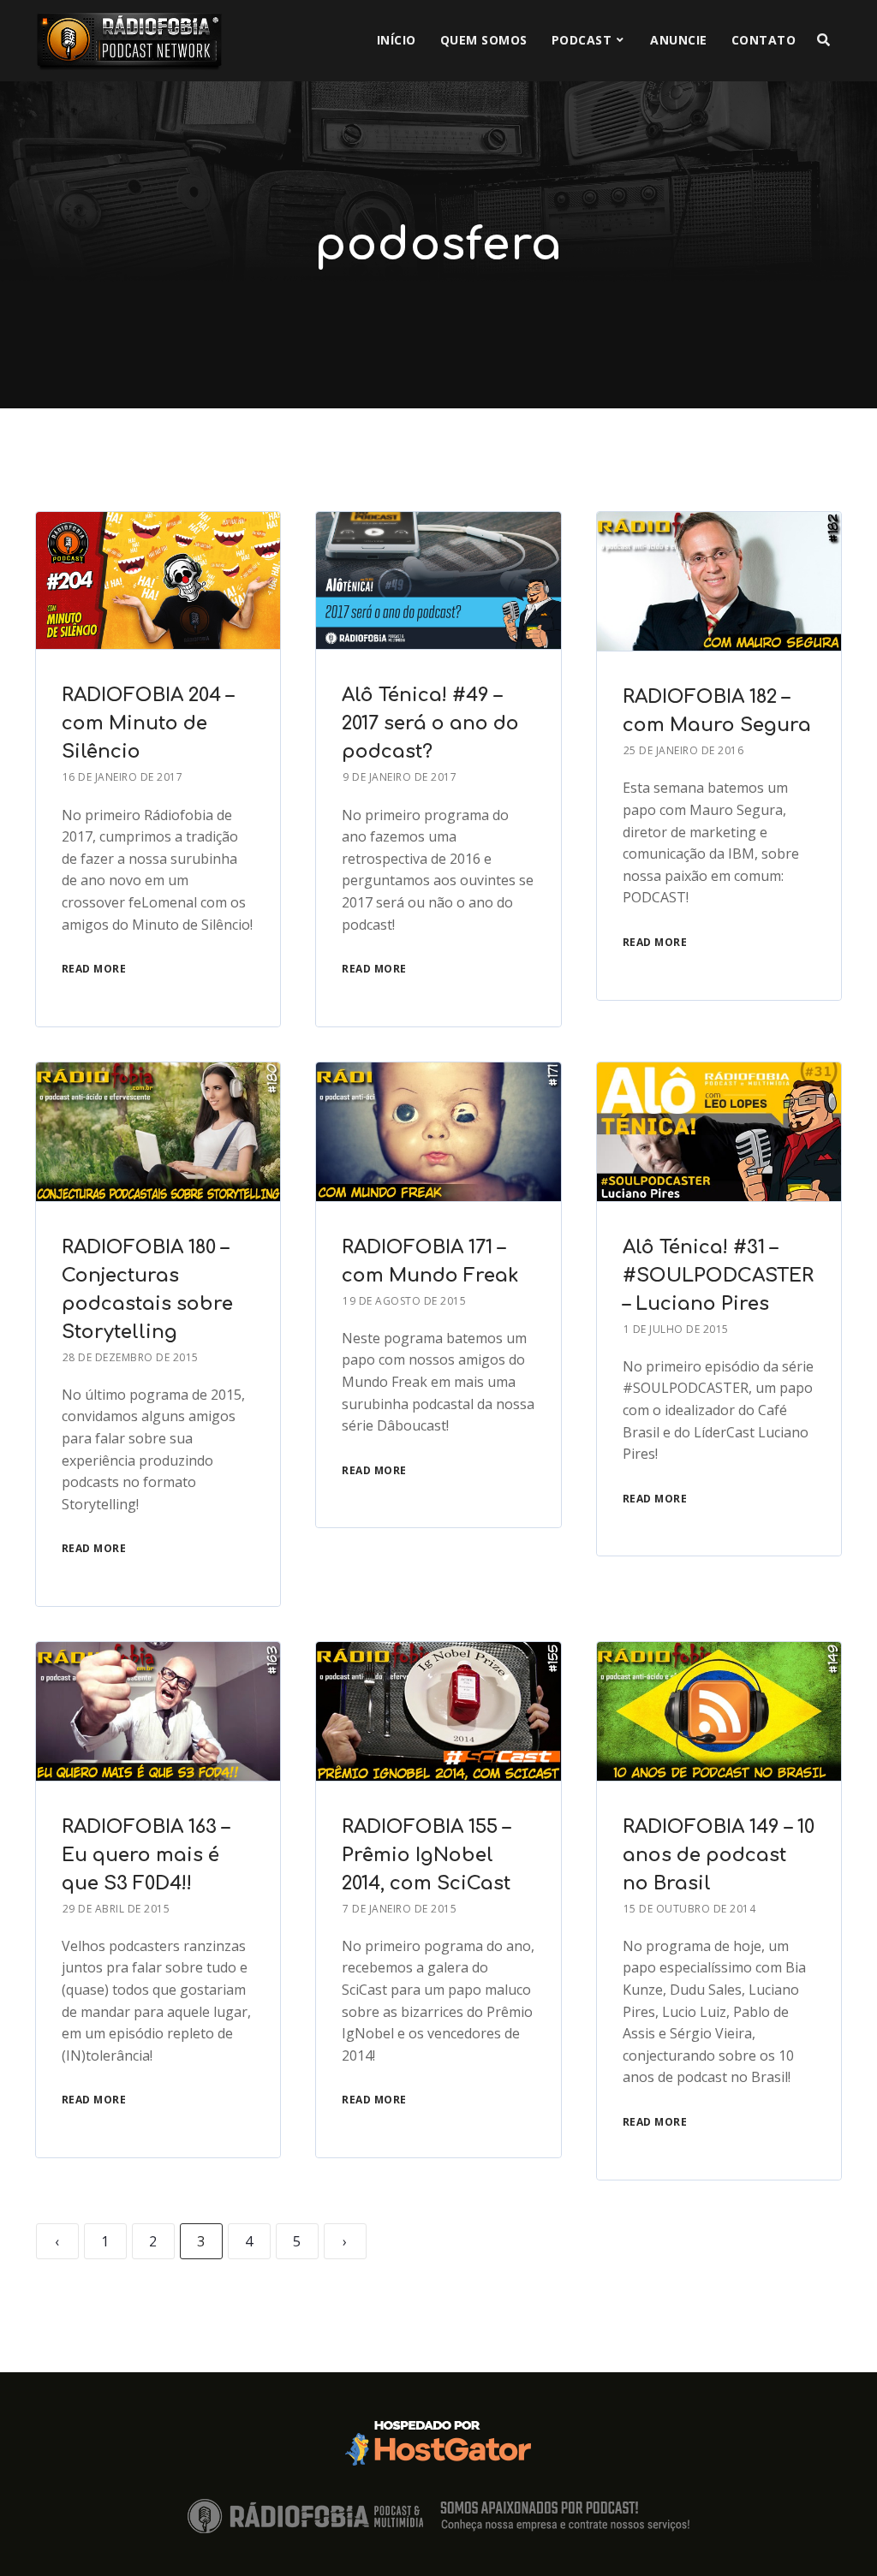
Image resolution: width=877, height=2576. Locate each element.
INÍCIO (397, 40)
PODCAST (582, 40)
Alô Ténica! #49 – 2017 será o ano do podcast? (430, 723)
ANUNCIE (679, 40)
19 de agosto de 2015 (404, 1301)
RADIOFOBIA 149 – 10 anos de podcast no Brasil (719, 1855)
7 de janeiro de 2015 (400, 1909)
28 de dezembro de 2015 (131, 1357)
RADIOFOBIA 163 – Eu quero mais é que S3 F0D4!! (146, 1855)
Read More (94, 969)
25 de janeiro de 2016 (684, 750)
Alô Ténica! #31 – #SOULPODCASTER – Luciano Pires (718, 1276)
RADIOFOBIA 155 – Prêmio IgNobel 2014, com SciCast (426, 1855)
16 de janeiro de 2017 (123, 777)
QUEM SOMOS (484, 40)
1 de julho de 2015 (676, 1329)
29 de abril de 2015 (116, 1909)
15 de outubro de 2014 (690, 1909)
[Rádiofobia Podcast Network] (129, 41)
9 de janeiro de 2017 (400, 777)
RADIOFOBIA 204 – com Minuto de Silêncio (148, 723)
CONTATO (764, 40)
